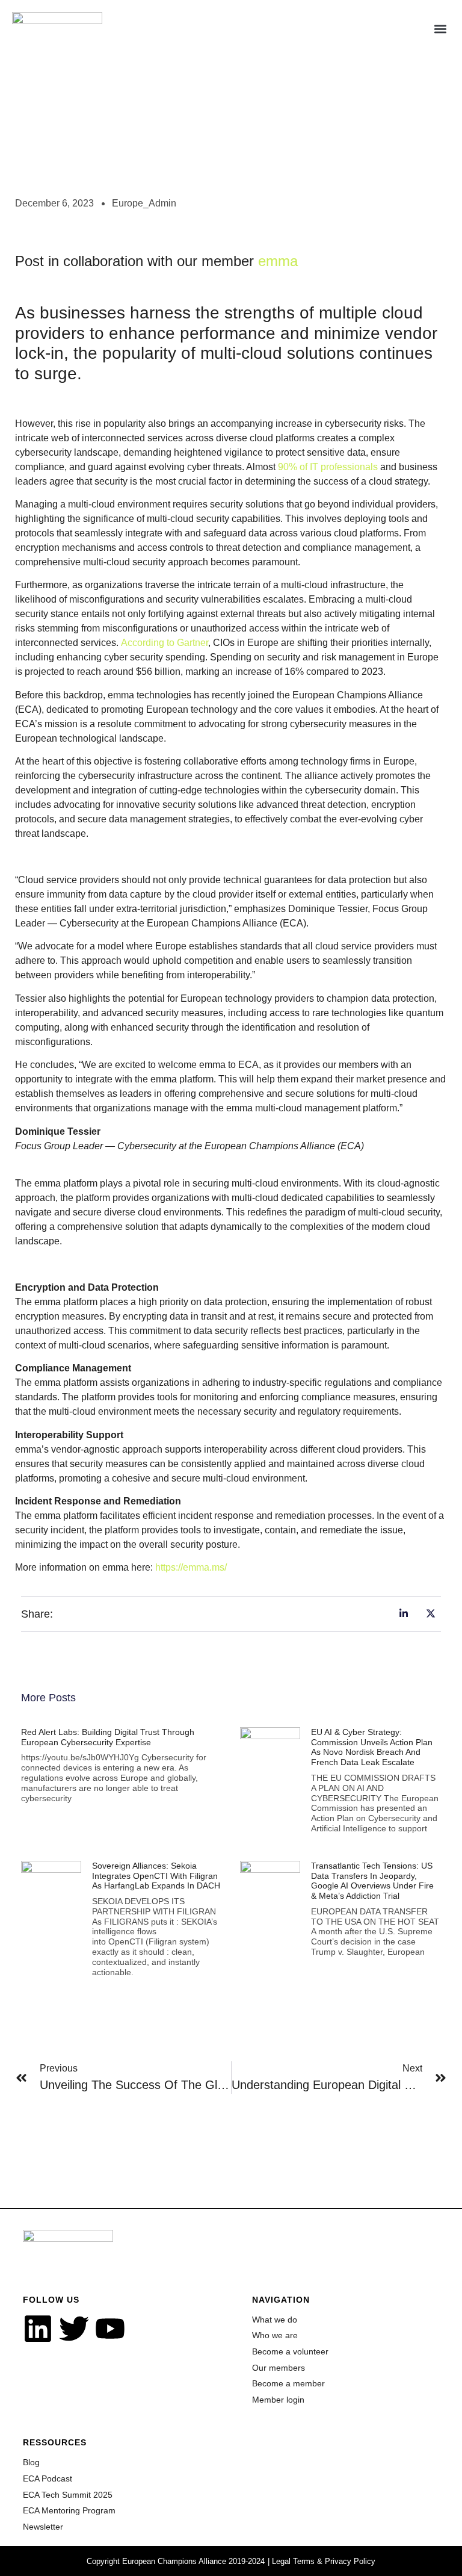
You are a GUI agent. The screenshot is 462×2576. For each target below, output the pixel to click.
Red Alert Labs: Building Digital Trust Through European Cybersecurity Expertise (108, 1737)
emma (278, 261)
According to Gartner (165, 643)
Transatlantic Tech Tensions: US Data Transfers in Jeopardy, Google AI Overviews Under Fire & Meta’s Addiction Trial (372, 1881)
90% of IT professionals (328, 467)
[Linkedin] (38, 2329)
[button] (440, 29)
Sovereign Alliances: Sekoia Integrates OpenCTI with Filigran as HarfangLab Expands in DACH (156, 1876)
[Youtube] (110, 2329)
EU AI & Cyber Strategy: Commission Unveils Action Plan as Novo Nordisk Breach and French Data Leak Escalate (372, 1747)
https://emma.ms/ (191, 1567)
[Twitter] (74, 2329)
